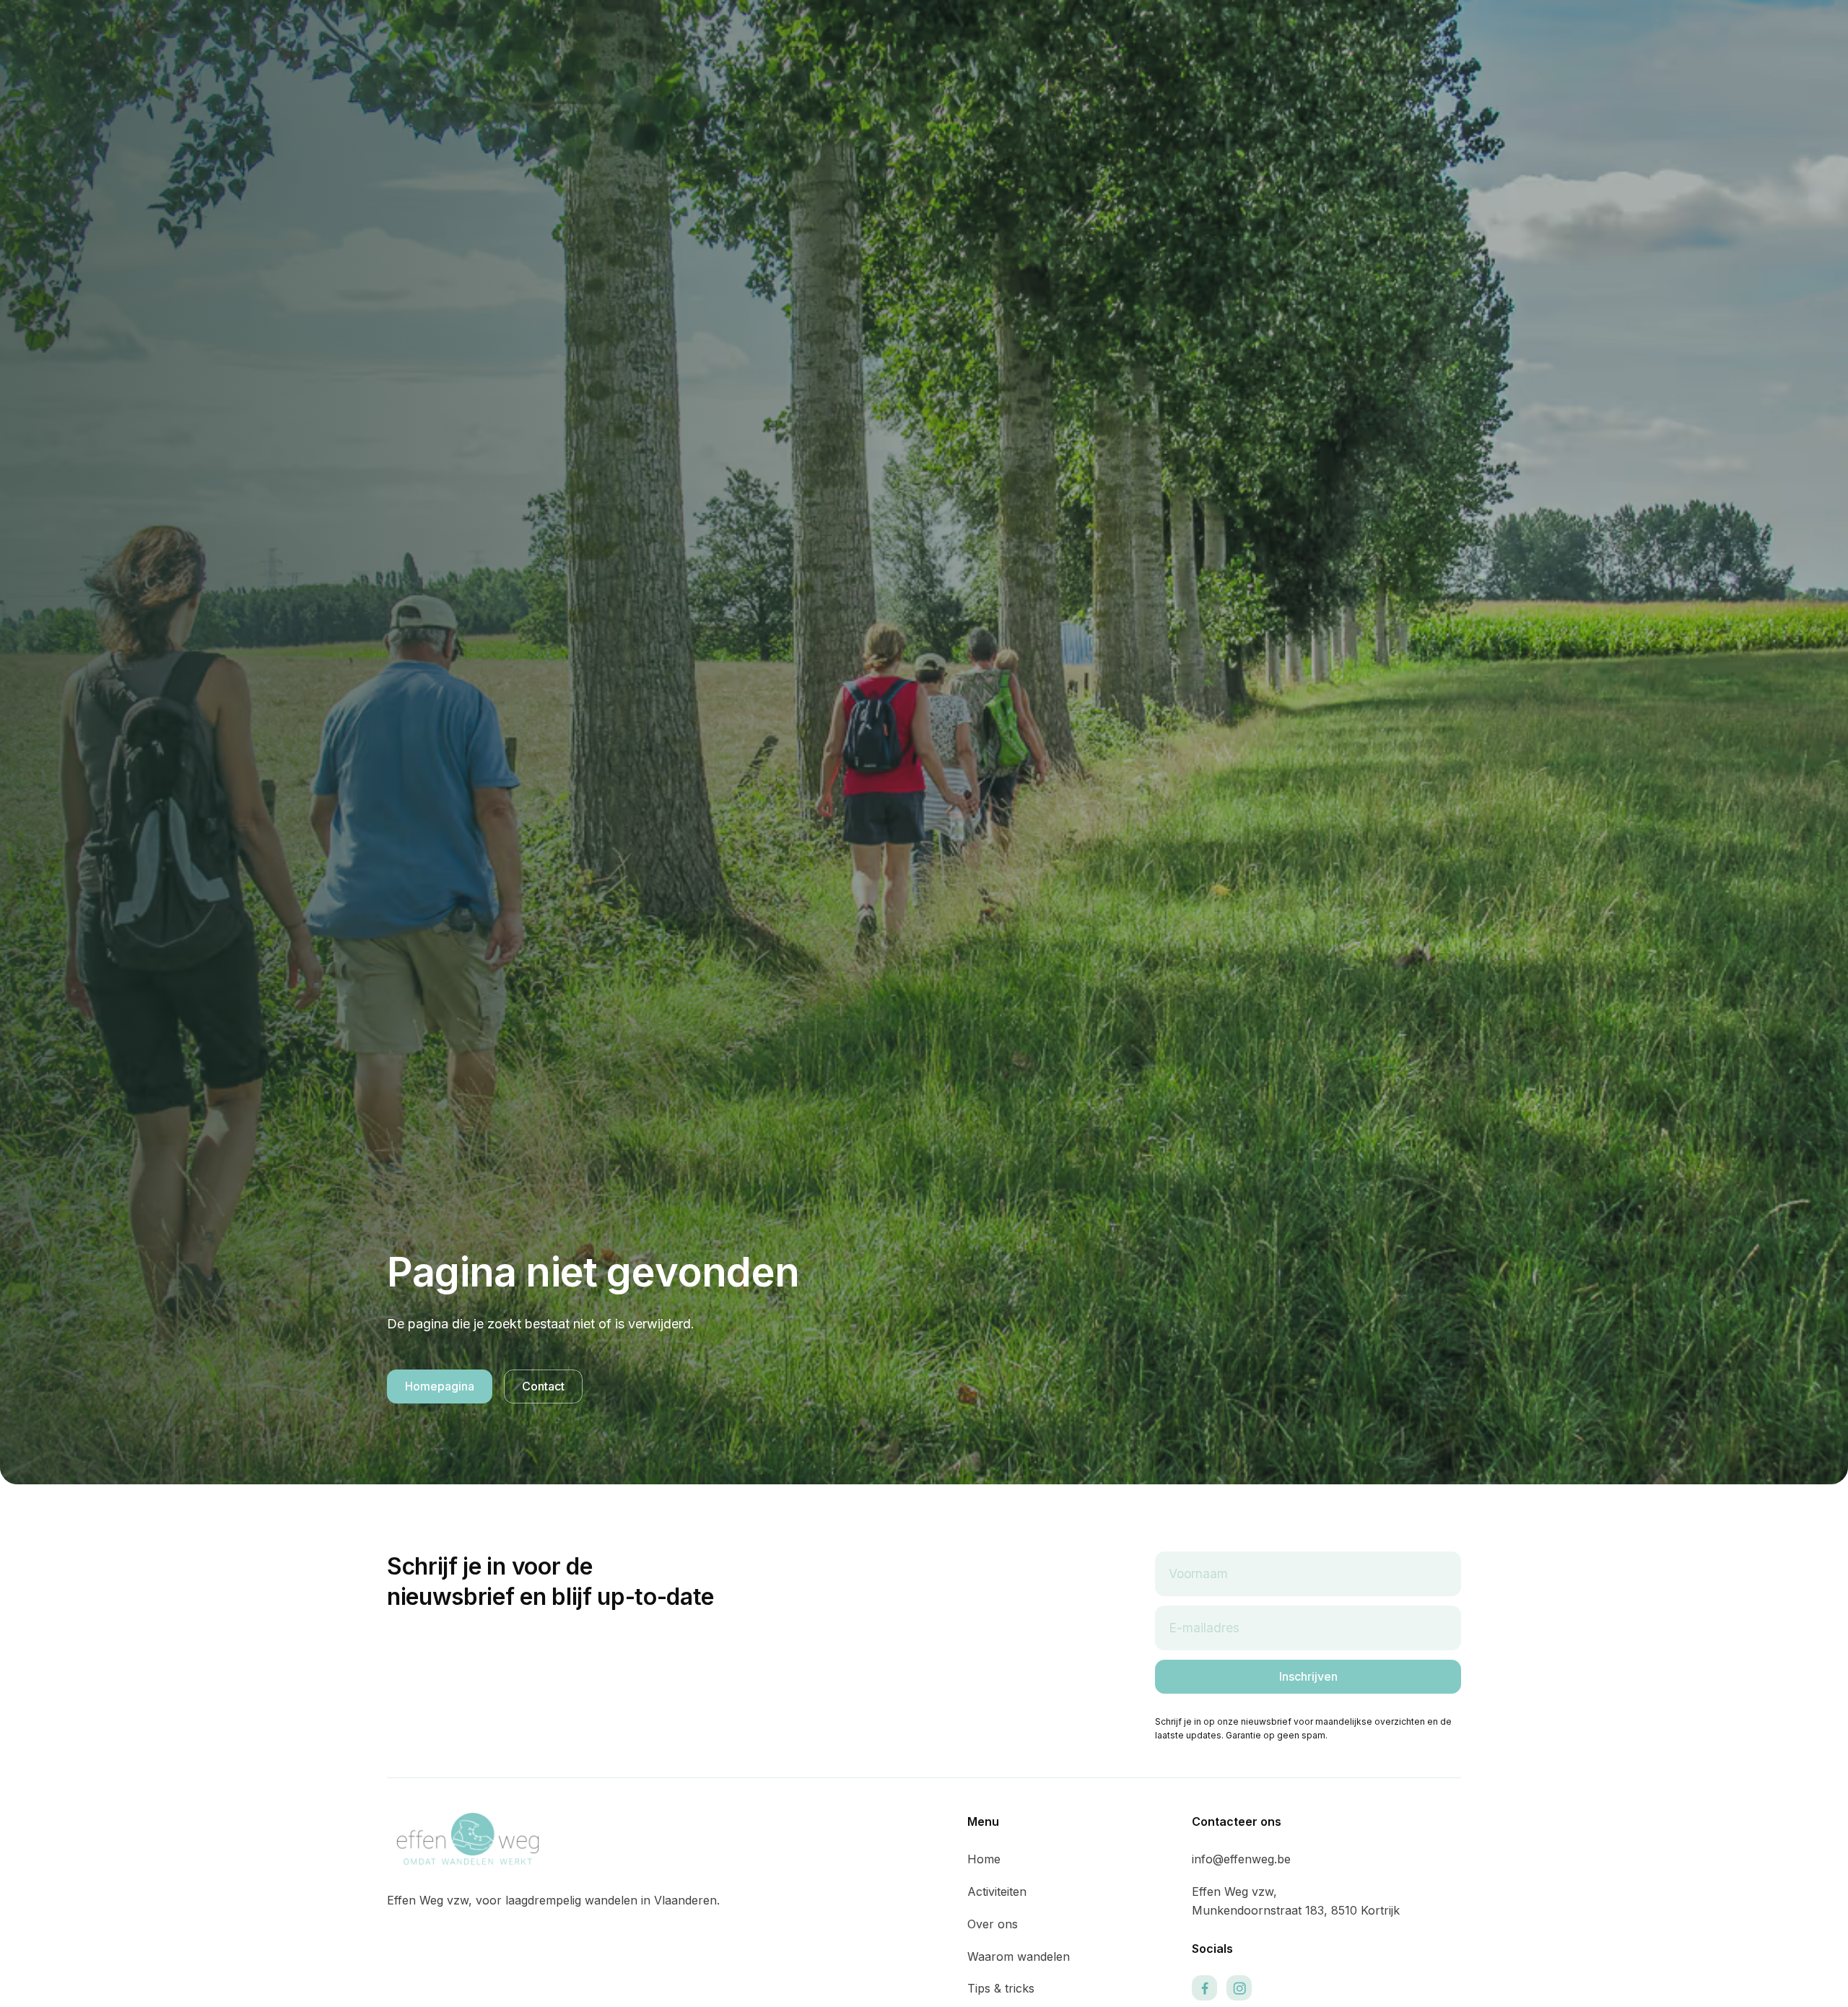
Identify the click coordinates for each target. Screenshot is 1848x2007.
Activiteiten (997, 1891)
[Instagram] (1239, 1988)
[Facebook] (1204, 1988)
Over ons (993, 1924)
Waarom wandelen (1019, 1956)
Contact (543, 1386)
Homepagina (440, 1386)
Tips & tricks (1001, 1988)
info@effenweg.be (1241, 1859)
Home (984, 1859)
